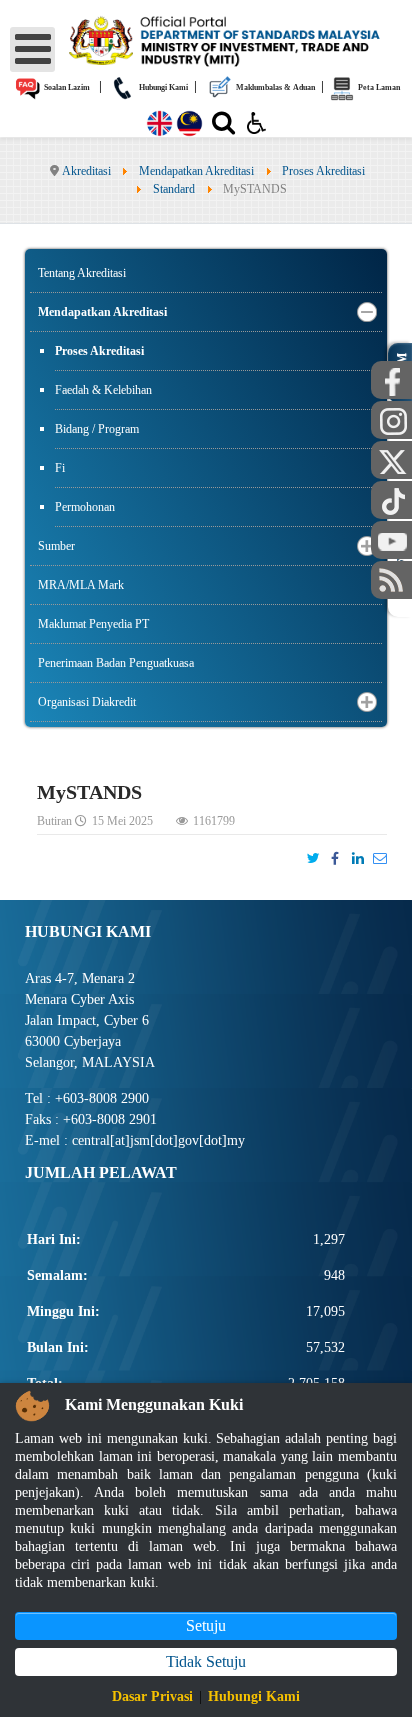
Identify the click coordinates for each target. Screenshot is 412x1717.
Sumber (56, 546)
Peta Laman (378, 87)
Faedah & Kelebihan (103, 390)
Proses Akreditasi (99, 351)
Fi (60, 468)
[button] (367, 312)
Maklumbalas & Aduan (274, 87)
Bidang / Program (97, 429)
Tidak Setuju (206, 1661)
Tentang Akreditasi (82, 273)
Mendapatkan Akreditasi (102, 312)
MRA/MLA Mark (81, 585)
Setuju (206, 1625)
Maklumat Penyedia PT (93, 624)
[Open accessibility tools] (257, 122)
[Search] (223, 127)
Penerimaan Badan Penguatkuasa (116, 663)
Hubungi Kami (162, 87)
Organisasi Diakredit (87, 702)
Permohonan (85, 507)
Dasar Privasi (152, 1696)
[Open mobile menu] (32, 49)
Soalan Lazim (66, 87)
